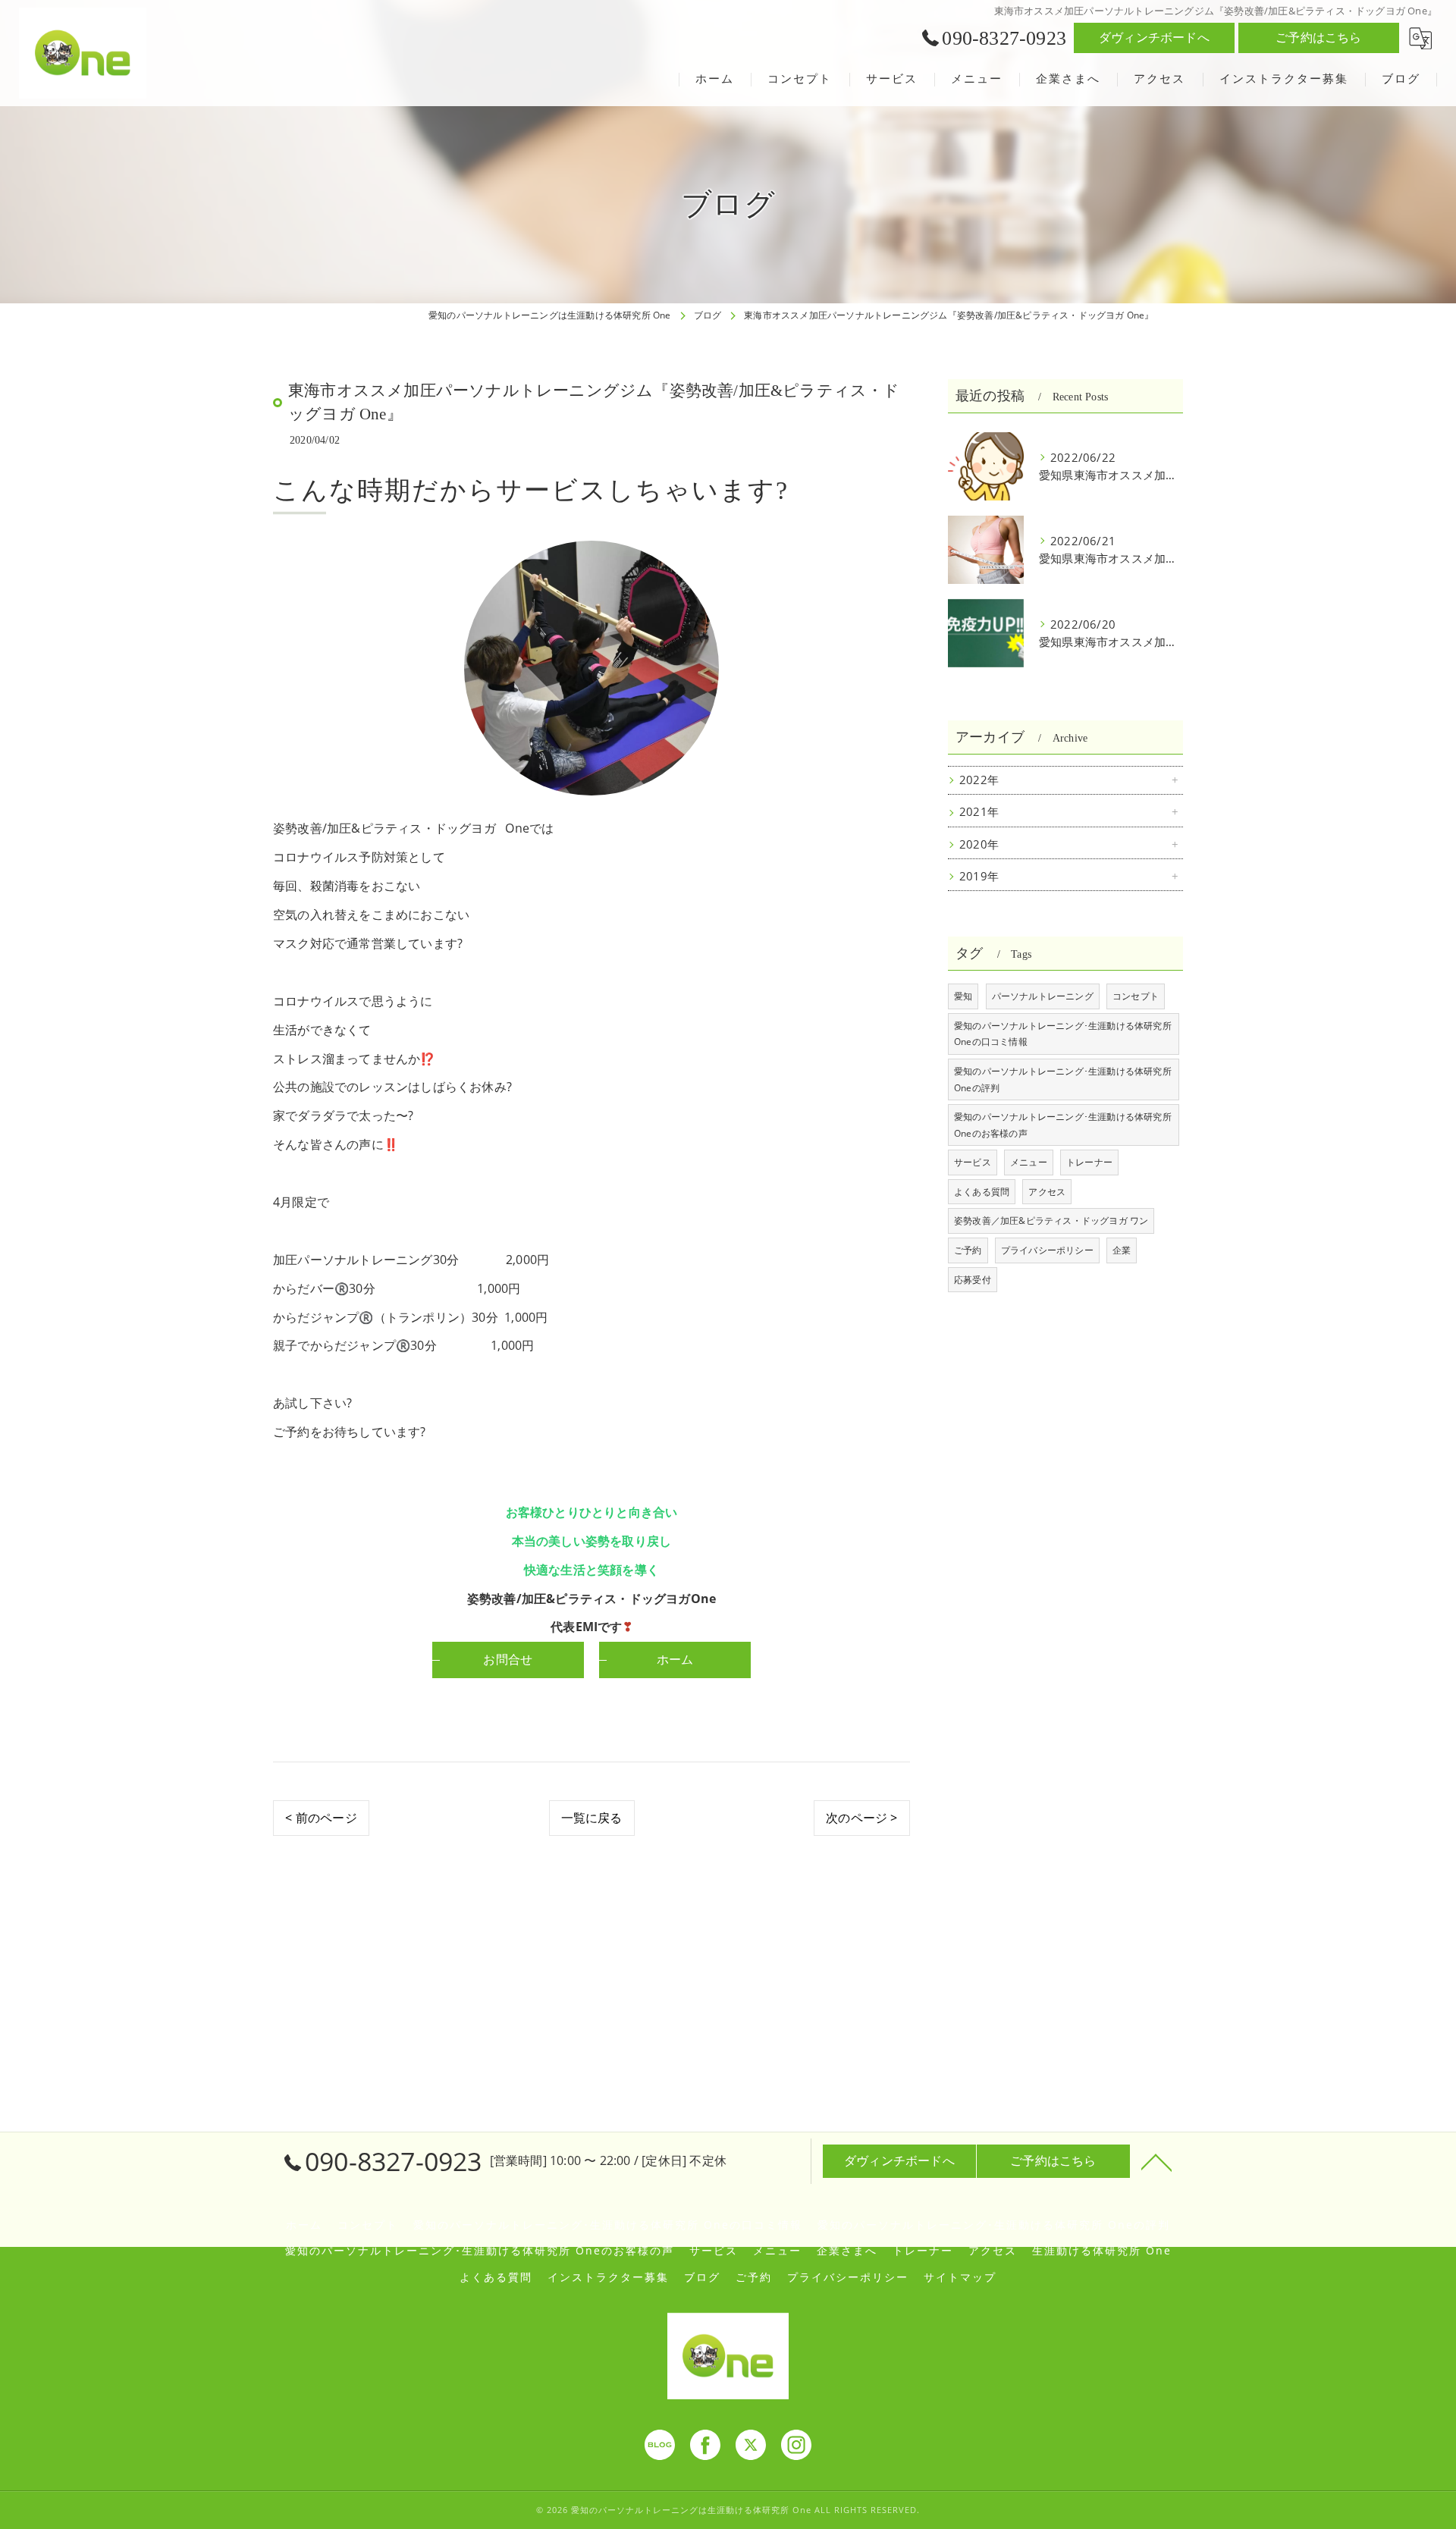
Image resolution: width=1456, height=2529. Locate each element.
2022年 (979, 780)
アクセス (1047, 1192)
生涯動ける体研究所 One (1102, 2251)
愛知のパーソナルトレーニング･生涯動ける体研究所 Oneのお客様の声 (1063, 1125)
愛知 (963, 996)
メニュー (1029, 1162)
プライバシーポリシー (1047, 1250)
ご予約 (968, 1250)
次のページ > (861, 1818)
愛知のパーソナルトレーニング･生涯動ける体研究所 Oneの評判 (1063, 1079)
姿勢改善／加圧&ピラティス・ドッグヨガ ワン (1051, 1221)
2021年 (979, 812)
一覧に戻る (592, 1818)
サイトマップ (960, 2277)
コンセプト (1136, 996)
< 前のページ (321, 1818)
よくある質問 (982, 1192)
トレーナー (1089, 1162)
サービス (973, 1162)
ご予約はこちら (1318, 37)
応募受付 (973, 1280)
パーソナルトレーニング (1043, 996)
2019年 (979, 876)
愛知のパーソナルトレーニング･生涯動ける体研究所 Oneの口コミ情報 (1063, 1034)
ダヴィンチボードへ (1154, 37)
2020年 (979, 844)
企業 (1122, 1250)
